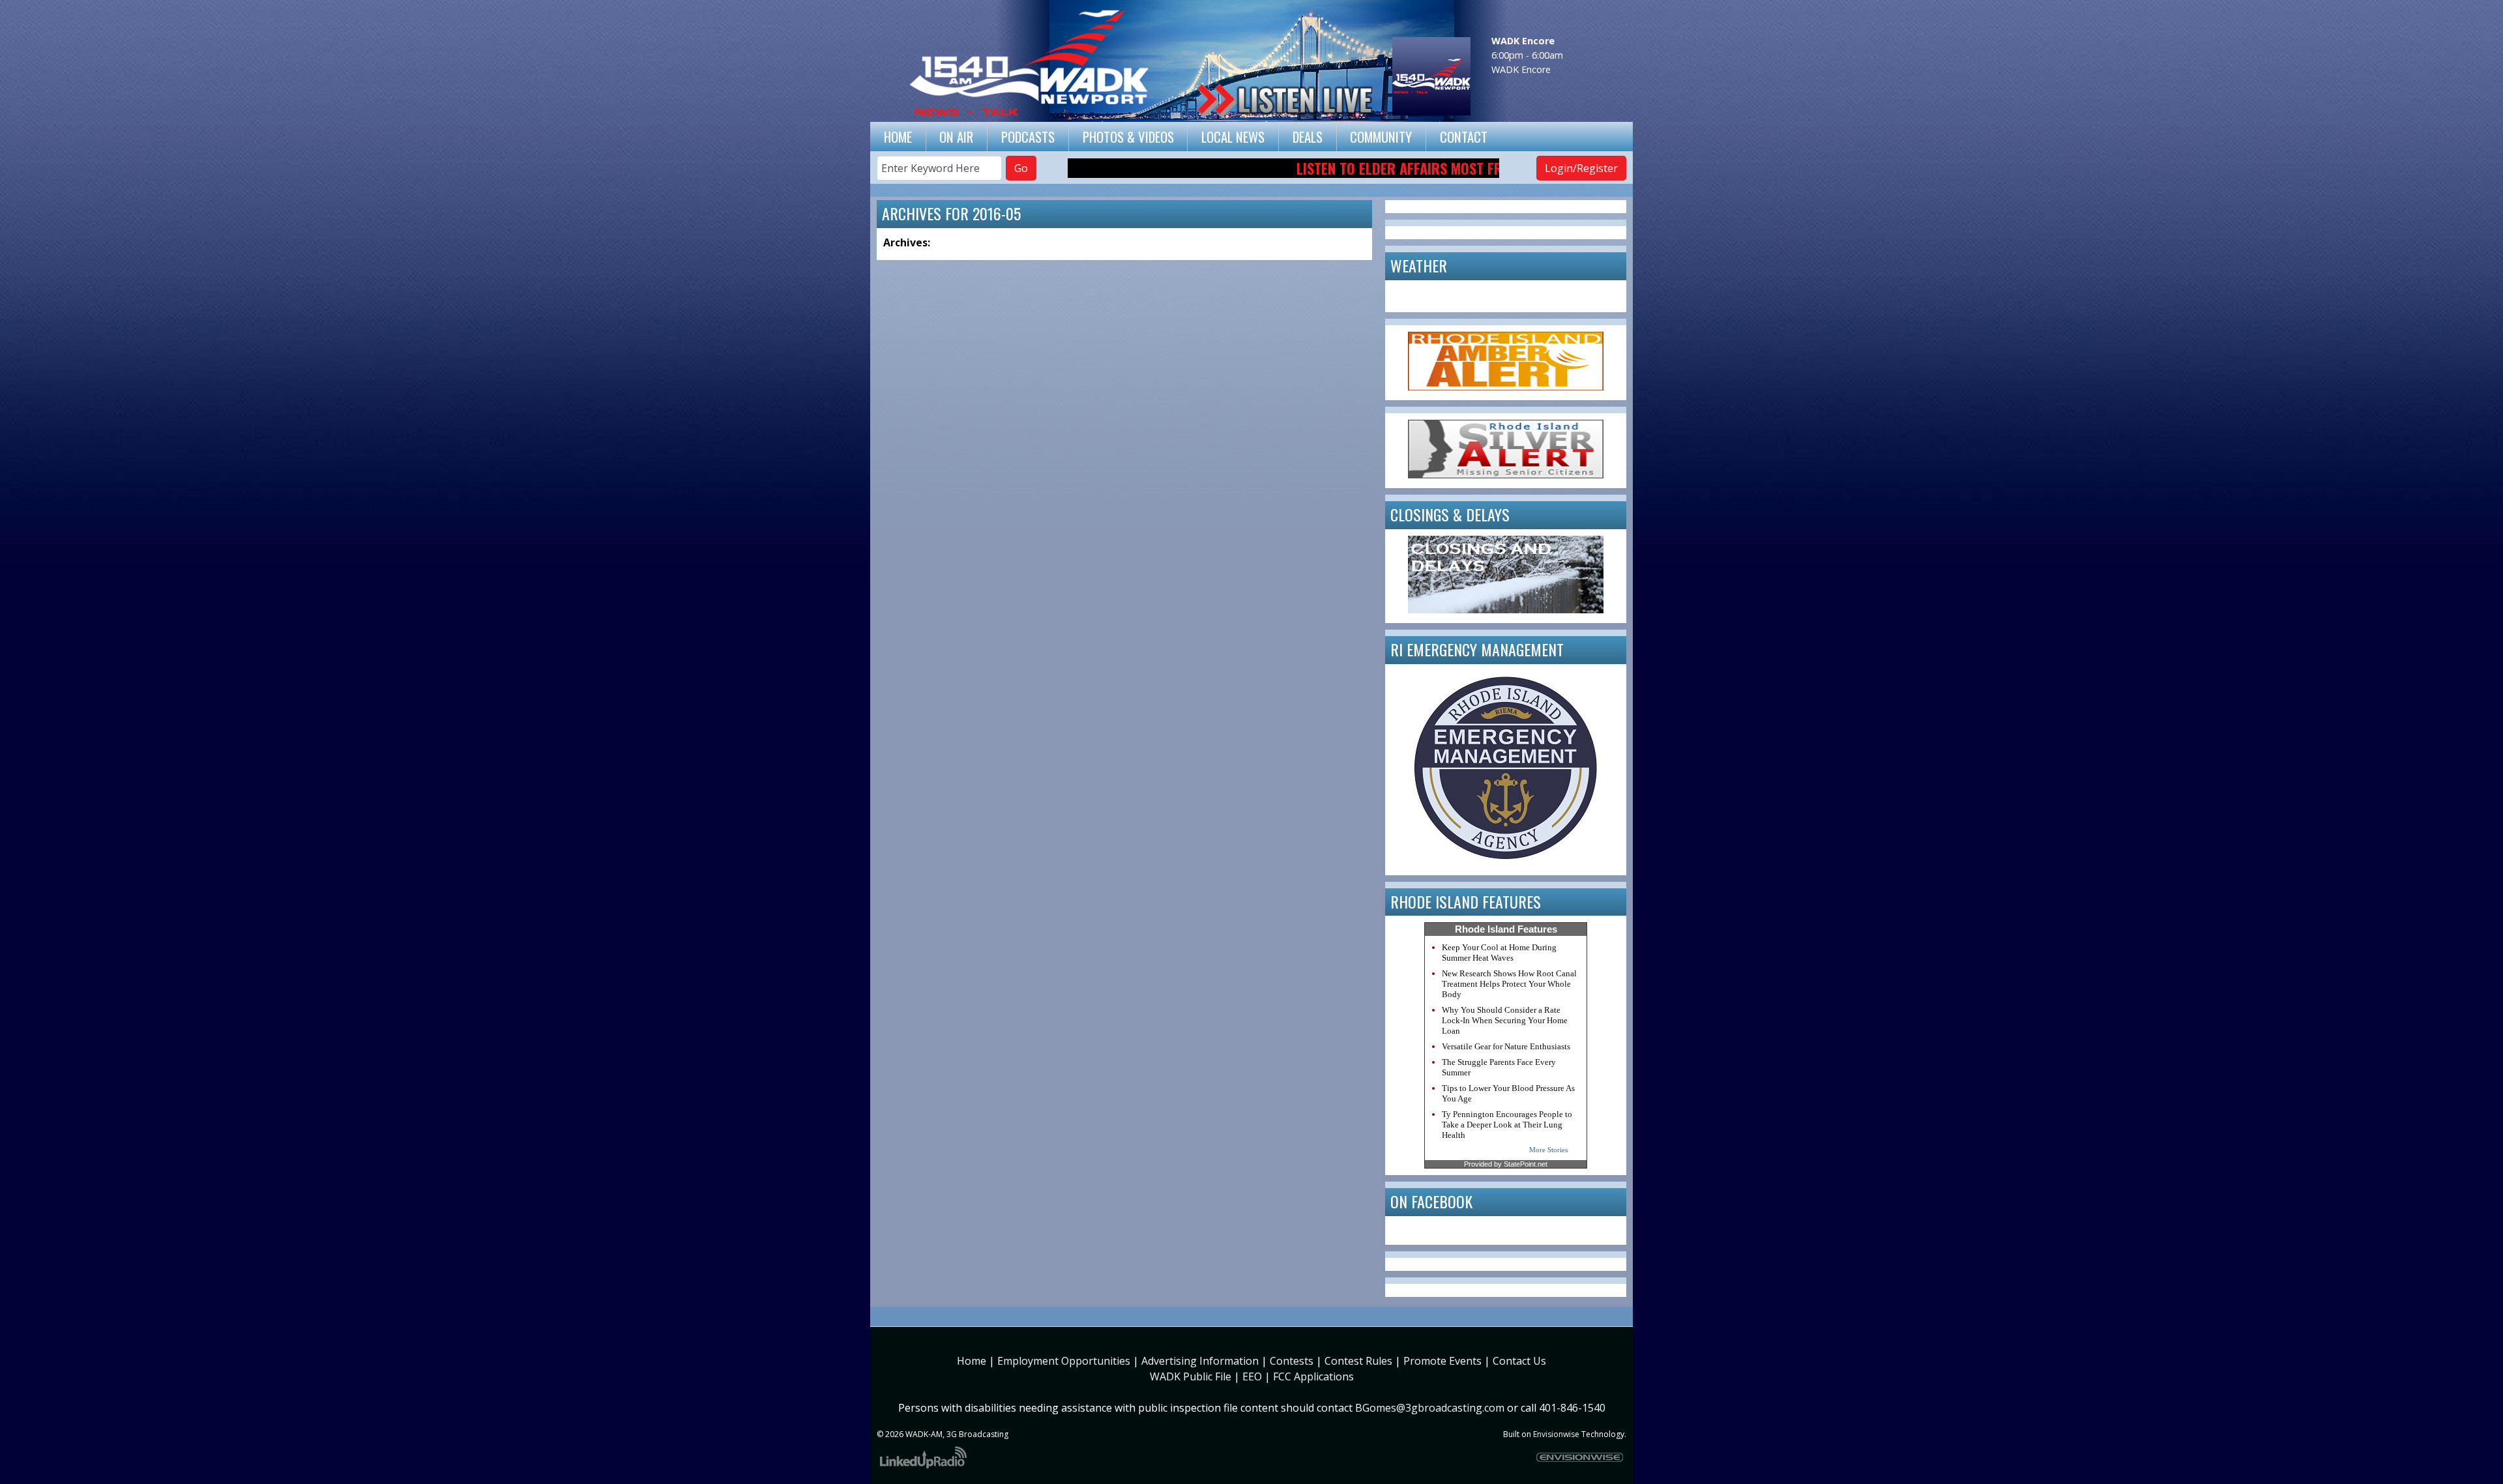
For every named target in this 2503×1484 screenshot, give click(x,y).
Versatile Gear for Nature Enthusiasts (1506, 1046)
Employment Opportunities (1064, 1361)
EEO (1252, 1376)
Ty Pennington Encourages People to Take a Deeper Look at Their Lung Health (1507, 1125)
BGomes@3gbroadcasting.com (1430, 1408)
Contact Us (1519, 1361)
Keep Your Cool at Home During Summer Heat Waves (1499, 953)
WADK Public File (1191, 1376)
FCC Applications (1313, 1376)
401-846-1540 (1572, 1408)
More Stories (1548, 1150)
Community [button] (1381, 137)
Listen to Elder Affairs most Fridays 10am (1367, 168)
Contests (1292, 1361)
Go (1021, 168)
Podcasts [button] (1028, 137)
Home (898, 137)
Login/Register (1581, 168)
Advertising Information (1200, 1361)
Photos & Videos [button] (1128, 137)
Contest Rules (1358, 1361)
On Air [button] (956, 137)
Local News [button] (1233, 137)
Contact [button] (1464, 137)
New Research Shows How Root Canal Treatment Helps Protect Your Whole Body (1509, 984)
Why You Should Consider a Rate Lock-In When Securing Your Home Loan (1505, 1020)
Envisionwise (1556, 1434)
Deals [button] (1308, 137)
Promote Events (1442, 1361)
